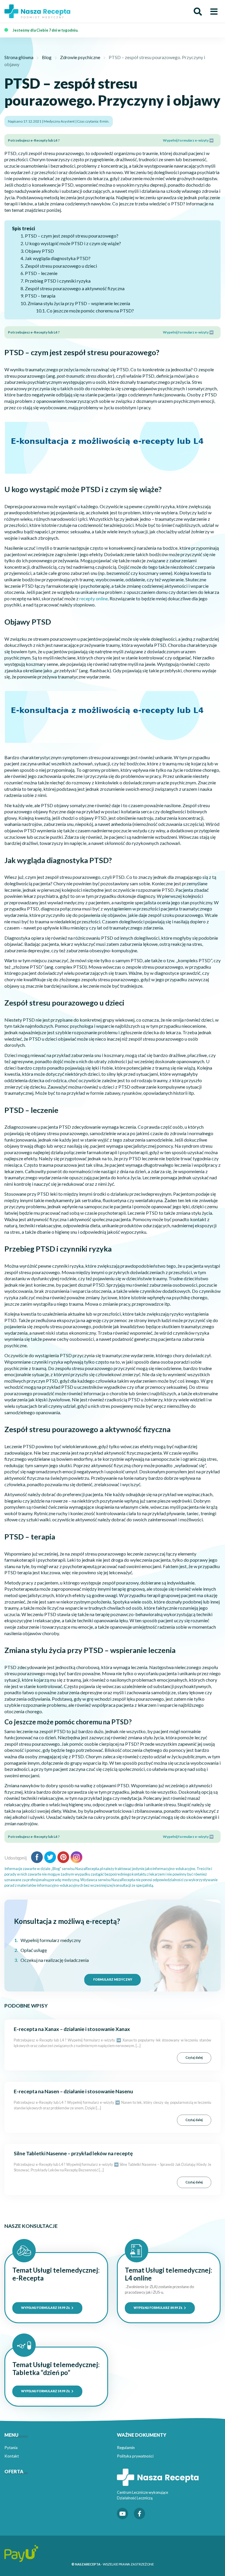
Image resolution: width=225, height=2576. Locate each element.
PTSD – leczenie (41, 273)
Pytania (11, 2448)
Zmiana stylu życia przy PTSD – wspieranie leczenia (79, 303)
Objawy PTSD (39, 251)
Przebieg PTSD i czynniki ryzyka (58, 281)
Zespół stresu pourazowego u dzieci (61, 266)
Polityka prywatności (135, 2456)
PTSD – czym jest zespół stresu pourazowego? (72, 236)
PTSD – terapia (40, 296)
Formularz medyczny (113, 1979)
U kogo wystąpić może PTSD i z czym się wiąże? (73, 243)
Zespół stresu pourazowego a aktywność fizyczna (75, 288)
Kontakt (12, 2456)
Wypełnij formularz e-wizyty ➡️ (188, 140)
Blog (47, 57)
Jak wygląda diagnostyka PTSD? (58, 258)
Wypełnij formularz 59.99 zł (46, 2308)
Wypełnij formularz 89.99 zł (158, 2308)
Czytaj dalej (194, 2058)
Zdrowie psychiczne (80, 57)
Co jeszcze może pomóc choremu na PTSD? (90, 311)
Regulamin (126, 2448)
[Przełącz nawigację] (214, 12)
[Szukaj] (198, 12)
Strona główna (19, 57)
